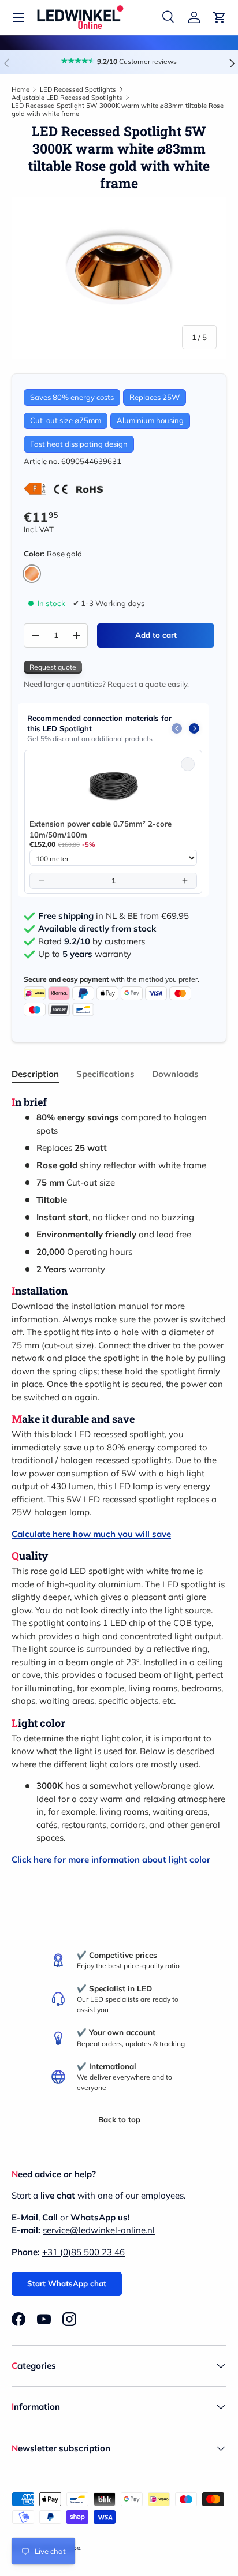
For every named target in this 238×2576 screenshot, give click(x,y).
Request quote (53, 667)
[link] (113, 787)
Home (21, 89)
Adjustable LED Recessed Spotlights (67, 98)
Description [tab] (35, 1074)
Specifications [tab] (105, 1074)
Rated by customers (92, 941)
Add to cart (156, 635)
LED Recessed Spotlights (78, 89)
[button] (220, 17)
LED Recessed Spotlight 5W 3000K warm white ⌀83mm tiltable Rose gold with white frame (118, 110)
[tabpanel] (119, 1481)
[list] (119, 278)
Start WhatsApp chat (67, 2283)
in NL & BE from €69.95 (114, 916)
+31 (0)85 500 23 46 (83, 2252)
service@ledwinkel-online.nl (99, 2230)
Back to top (119, 2119)
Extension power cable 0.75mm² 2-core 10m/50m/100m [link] (101, 829)
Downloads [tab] (175, 1074)
